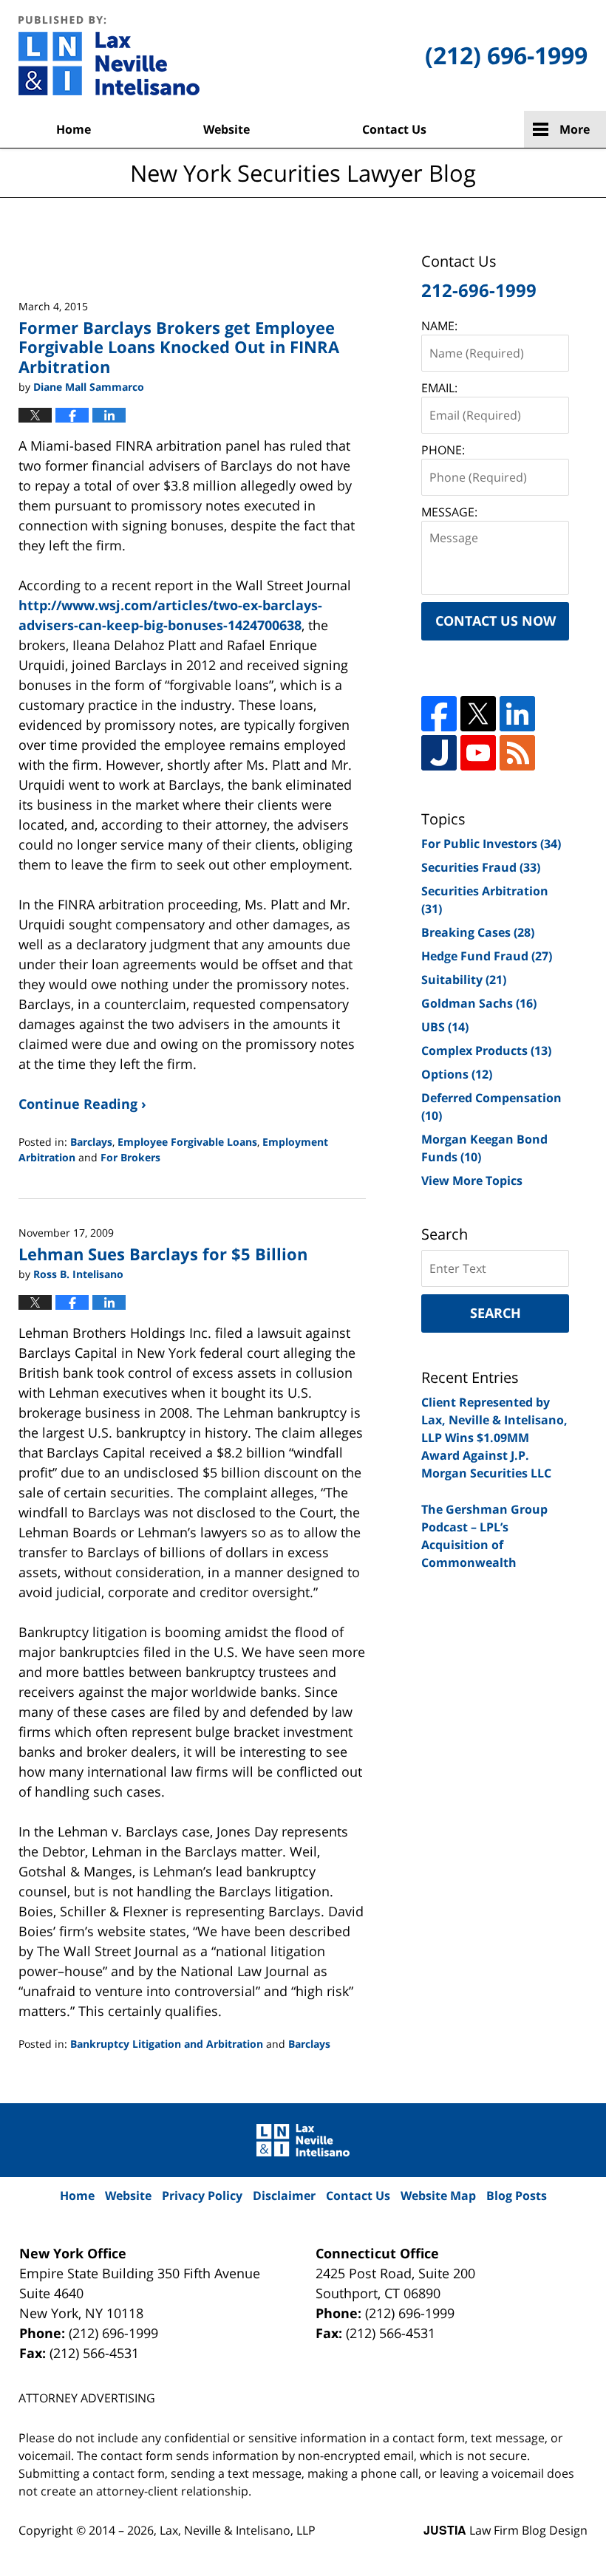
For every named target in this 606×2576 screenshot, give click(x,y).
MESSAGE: (449, 512)
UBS (445, 1027)
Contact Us (394, 129)
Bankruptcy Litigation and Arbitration (167, 2044)
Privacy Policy (202, 2196)
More (575, 129)
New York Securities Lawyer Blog (109, 55)
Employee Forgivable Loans (187, 1142)
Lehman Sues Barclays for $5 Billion (163, 1254)
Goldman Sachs (479, 1003)
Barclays (91, 1142)
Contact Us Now (496, 621)
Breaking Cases (478, 932)
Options (457, 1074)
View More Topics (472, 1181)
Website (227, 129)
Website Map (438, 2196)
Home (74, 129)
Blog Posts (517, 2196)
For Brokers (130, 1157)
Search (496, 1313)
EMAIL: (439, 388)
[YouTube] (478, 753)
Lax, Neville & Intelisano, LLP (238, 2530)
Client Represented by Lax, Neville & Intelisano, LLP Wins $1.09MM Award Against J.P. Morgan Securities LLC (494, 1438)
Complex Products (486, 1050)
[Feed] (517, 753)
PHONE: (443, 450)
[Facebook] (439, 714)
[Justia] (439, 753)
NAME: (439, 326)
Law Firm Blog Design (505, 2530)
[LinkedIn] (517, 714)
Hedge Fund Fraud (487, 956)
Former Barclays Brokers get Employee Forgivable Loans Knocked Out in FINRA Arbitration (179, 347)
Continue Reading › (82, 1104)
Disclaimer (284, 2196)
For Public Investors (491, 844)
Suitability (464, 980)
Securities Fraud (481, 867)
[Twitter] (478, 714)
